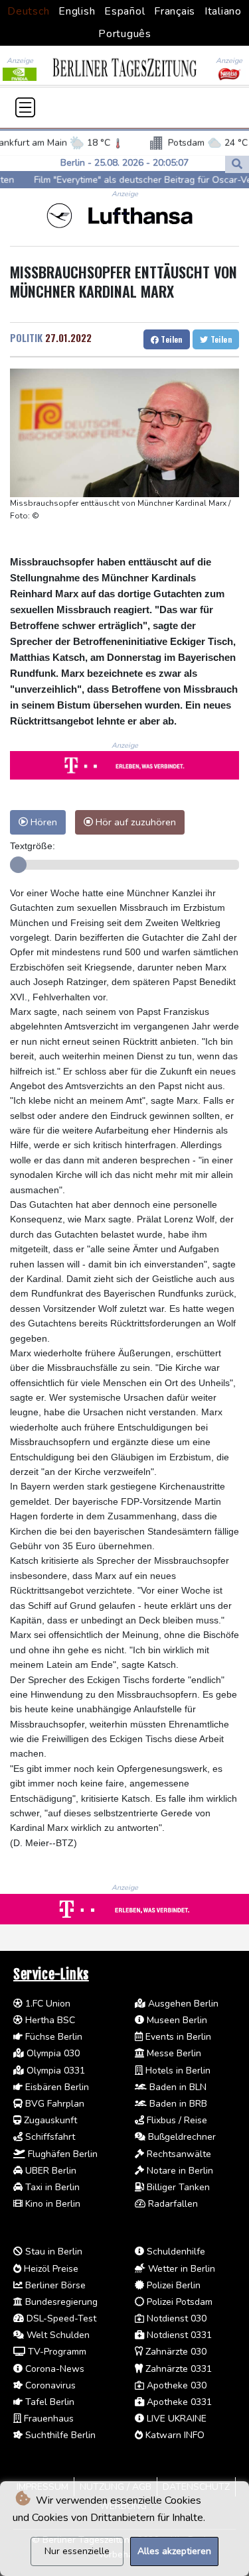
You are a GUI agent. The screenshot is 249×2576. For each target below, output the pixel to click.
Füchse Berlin (52, 2037)
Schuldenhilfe (175, 2252)
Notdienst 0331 (178, 2335)
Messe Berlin (173, 2053)
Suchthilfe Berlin (59, 2435)
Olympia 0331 (54, 2071)
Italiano (223, 11)
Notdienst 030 (175, 2318)
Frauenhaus (47, 2419)
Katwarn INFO (174, 2435)
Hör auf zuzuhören (134, 822)
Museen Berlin (176, 2020)
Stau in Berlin (52, 2252)
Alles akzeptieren (174, 2551)
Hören (42, 822)
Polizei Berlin (172, 2285)
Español (124, 11)
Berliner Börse (54, 2285)
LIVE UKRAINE (175, 2419)
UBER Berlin (49, 2171)
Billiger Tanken (177, 2187)
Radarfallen (172, 2204)
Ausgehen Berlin (182, 2004)
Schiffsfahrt (49, 2137)
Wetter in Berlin (180, 2269)
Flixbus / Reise (176, 2120)
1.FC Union (46, 2004)
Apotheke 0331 (178, 2402)
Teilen (171, 339)
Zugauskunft (49, 2120)
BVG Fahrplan (53, 2104)
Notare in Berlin (179, 2171)
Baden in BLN (177, 2087)
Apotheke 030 (175, 2385)
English (77, 11)
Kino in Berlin (51, 2204)
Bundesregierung (60, 2302)
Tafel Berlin (48, 2402)
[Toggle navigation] (25, 107)
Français (175, 11)
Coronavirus (49, 2385)
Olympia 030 (52, 2053)
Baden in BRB (177, 2104)
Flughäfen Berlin (61, 2154)
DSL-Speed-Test (60, 2318)
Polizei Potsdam (178, 2302)
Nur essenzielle (77, 2551)
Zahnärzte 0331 (177, 2369)
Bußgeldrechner (181, 2137)
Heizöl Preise (50, 2269)
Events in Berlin (177, 2037)
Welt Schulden (57, 2335)
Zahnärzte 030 (175, 2352)
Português (125, 34)
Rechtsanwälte (178, 2154)
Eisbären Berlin (56, 2087)
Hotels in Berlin (177, 2071)
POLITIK (26, 337)
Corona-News (53, 2369)
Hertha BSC (49, 2020)
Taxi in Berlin (51, 2187)
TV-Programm (56, 2352)
